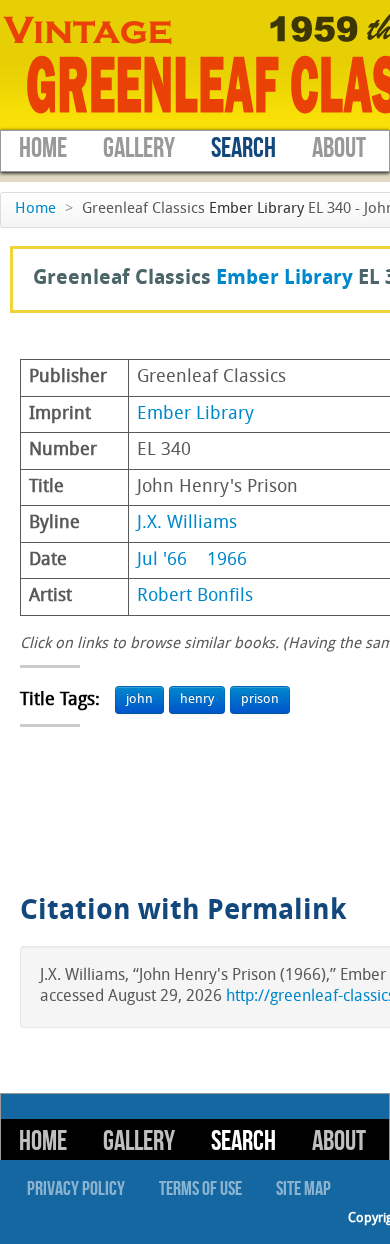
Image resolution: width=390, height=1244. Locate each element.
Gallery (139, 148)
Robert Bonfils (195, 596)
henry (197, 699)
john (139, 699)
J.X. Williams (187, 523)
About (339, 148)
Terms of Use (200, 1189)
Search (243, 148)
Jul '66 (162, 560)
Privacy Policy (76, 1189)
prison (260, 699)
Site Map (303, 1189)
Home (43, 148)
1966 (227, 560)
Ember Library (256, 209)
